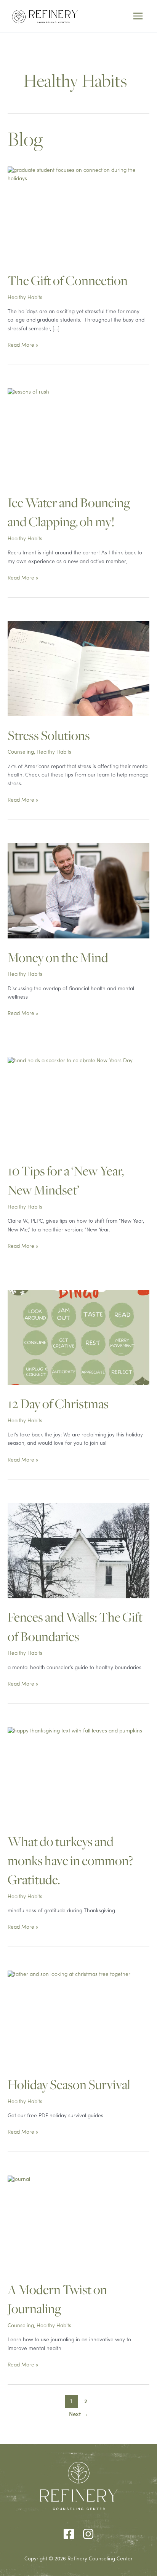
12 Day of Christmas (58, 1404)
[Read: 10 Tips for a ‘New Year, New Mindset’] (78, 1114)
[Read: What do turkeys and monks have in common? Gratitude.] (78, 1784)
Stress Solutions (49, 736)
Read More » (23, 346)
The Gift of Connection (68, 281)
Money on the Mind (58, 958)
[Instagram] (88, 2534)
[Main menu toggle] (138, 16)
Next (78, 2414)
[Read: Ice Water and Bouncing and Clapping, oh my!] (28, 393)
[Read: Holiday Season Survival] (78, 2028)
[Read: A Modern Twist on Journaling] (78, 2233)
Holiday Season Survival (69, 2085)
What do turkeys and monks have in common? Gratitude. (70, 1861)
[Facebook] (69, 2534)
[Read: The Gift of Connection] (78, 175)
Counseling (21, 752)
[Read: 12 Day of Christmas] (78, 1337)
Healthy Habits (25, 298)
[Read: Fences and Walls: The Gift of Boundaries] (78, 1551)
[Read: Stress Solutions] (78, 669)
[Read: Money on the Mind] (78, 891)
